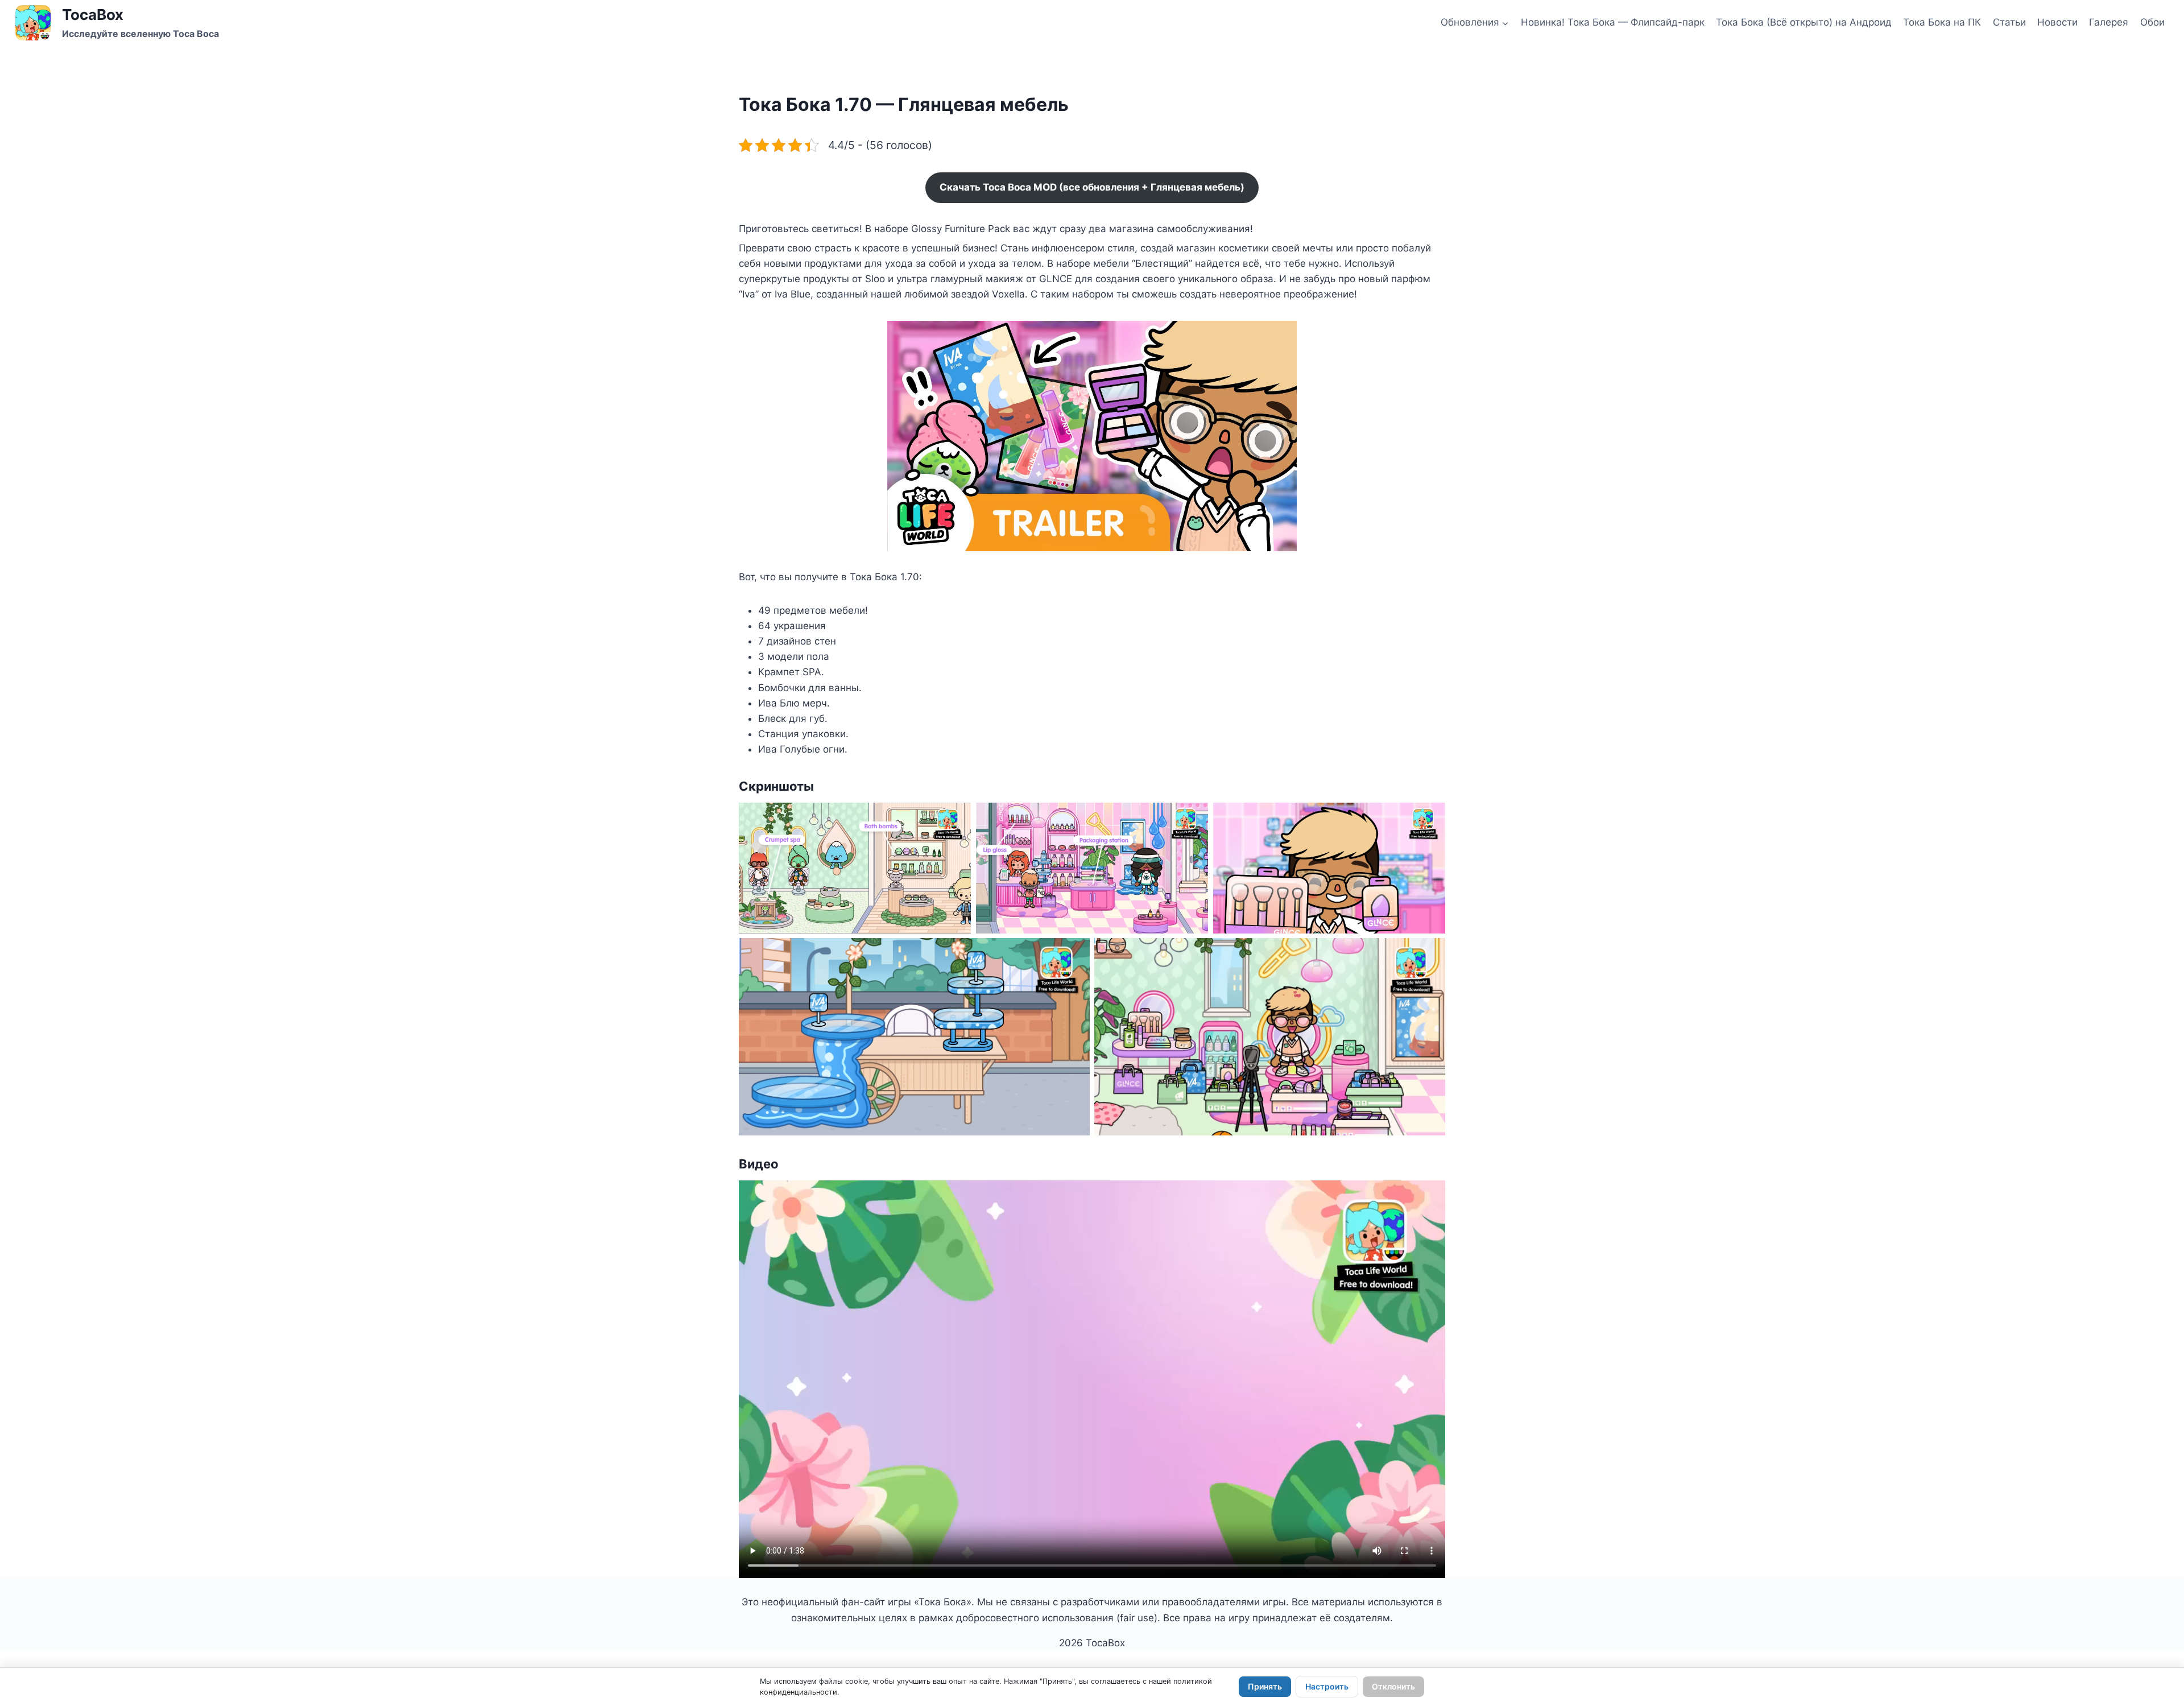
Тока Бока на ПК (1942, 22)
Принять (1265, 1686)
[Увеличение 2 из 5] (1193, 817)
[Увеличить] (1282, 336)
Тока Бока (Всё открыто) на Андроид (1804, 22)
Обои (2152, 22)
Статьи (2009, 22)
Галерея (2109, 22)
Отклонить (1393, 1686)
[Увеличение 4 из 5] (1075, 953)
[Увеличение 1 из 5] (956, 817)
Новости (2057, 22)
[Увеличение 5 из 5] (1430, 953)
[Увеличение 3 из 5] (1430, 817)
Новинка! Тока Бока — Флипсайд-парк (1613, 22)
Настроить (1327, 1686)
